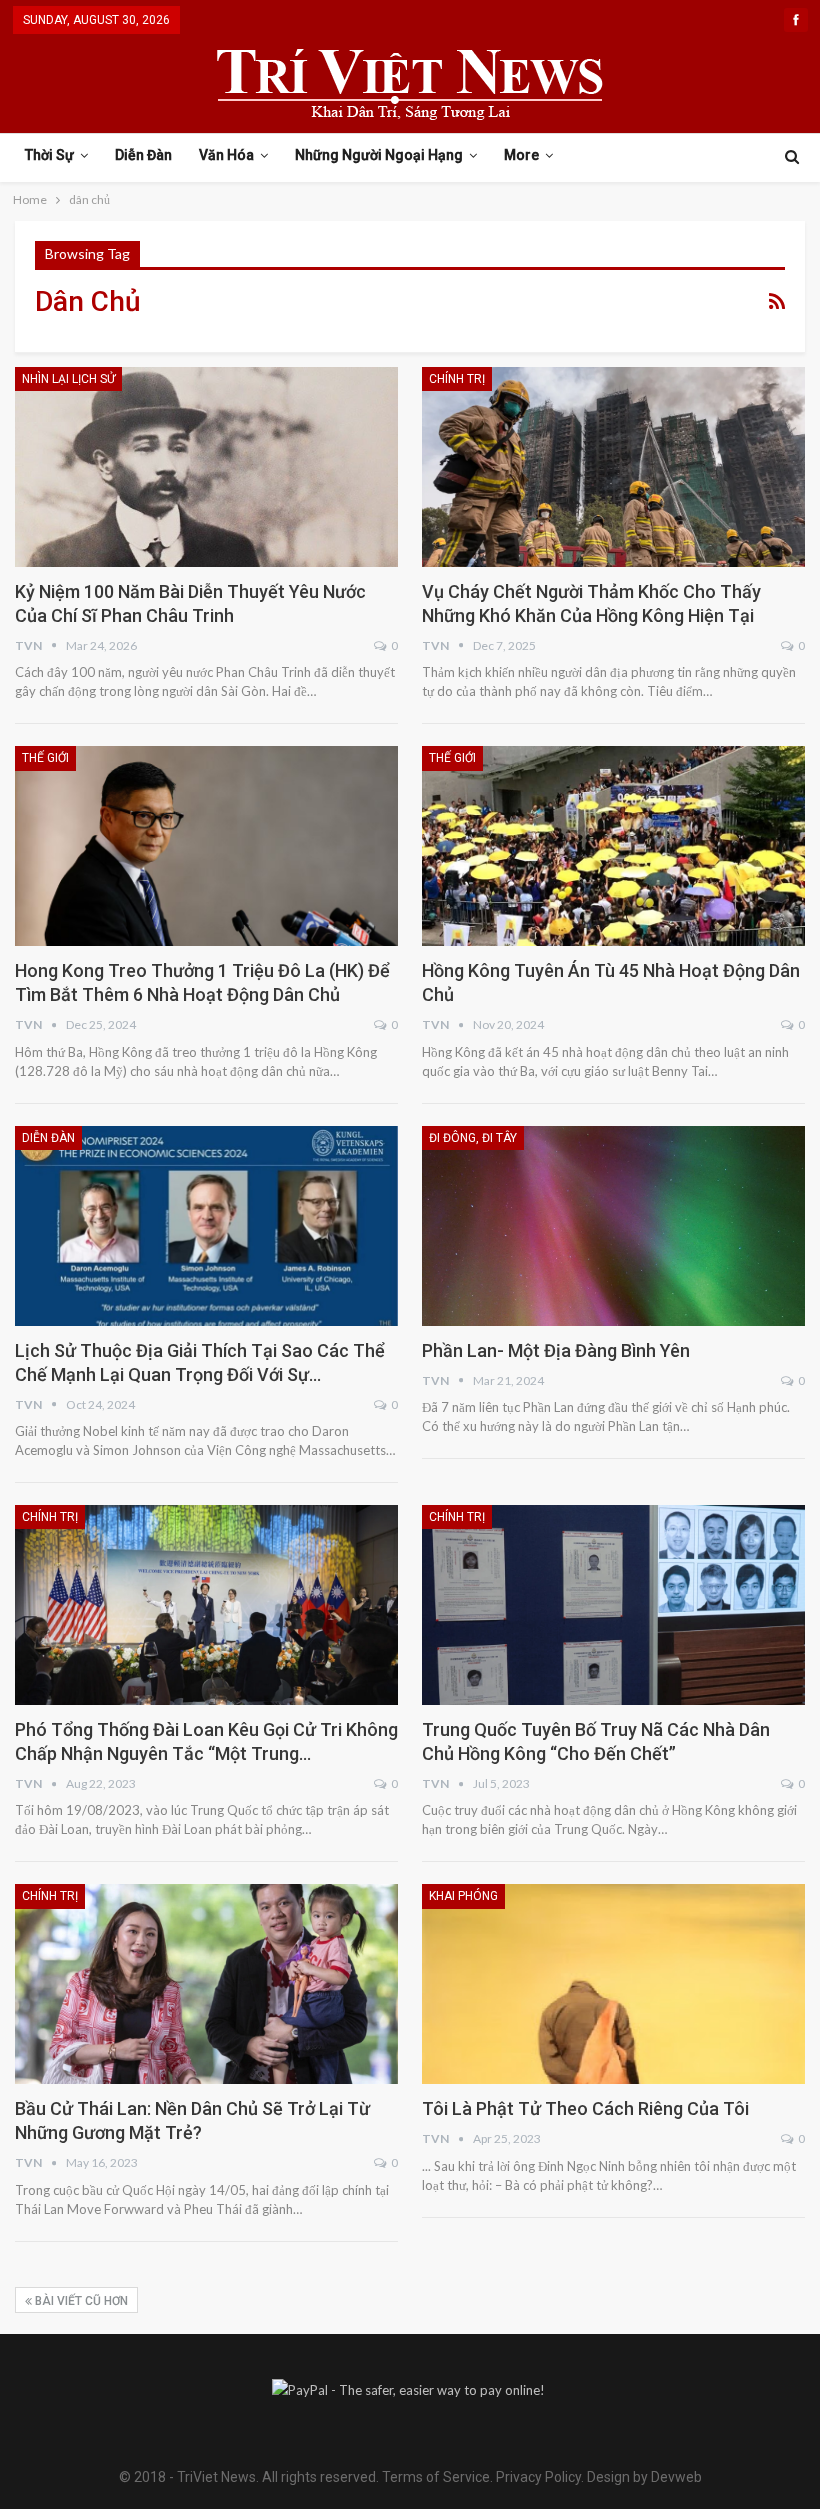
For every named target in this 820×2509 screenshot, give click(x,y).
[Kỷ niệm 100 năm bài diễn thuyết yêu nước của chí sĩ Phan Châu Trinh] (206, 467)
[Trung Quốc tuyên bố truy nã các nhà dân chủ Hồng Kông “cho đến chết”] (613, 1605)
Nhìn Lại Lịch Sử (68, 379)
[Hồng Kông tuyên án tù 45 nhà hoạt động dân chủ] (613, 846)
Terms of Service (436, 2477)
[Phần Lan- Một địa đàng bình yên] (613, 1226)
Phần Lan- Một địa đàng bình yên (556, 1350)
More (521, 155)
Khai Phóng (463, 1896)
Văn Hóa (226, 155)
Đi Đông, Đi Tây (473, 1138)
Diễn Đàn (143, 155)
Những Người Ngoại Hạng (379, 155)
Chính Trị (457, 379)
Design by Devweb (643, 2477)
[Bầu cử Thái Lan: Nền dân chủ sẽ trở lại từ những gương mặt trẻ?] (206, 1984)
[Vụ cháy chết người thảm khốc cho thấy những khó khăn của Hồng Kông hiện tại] (613, 467)
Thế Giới (45, 758)
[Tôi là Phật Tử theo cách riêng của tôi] (613, 1984)
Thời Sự (49, 155)
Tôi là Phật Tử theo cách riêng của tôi (585, 2108)
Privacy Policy (538, 2477)
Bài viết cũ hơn (80, 2301)
